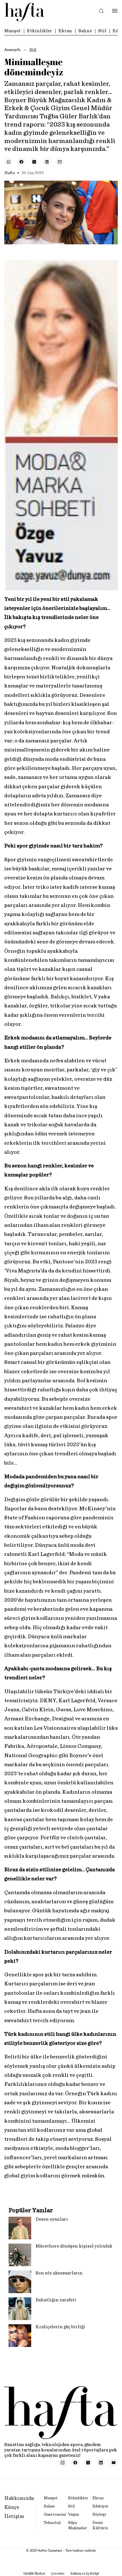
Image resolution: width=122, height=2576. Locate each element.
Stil (102, 31)
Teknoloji (52, 2523)
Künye (12, 2507)
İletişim (14, 2517)
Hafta (10, 173)
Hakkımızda (19, 2498)
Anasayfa (12, 50)
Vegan (73, 2515)
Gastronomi (55, 2515)
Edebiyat (100, 2506)
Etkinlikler (40, 31)
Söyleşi (99, 2515)
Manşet (12, 31)
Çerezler (58, 2573)
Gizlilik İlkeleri (34, 2573)
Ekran (65, 31)
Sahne (85, 31)
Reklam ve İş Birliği (85, 2573)
